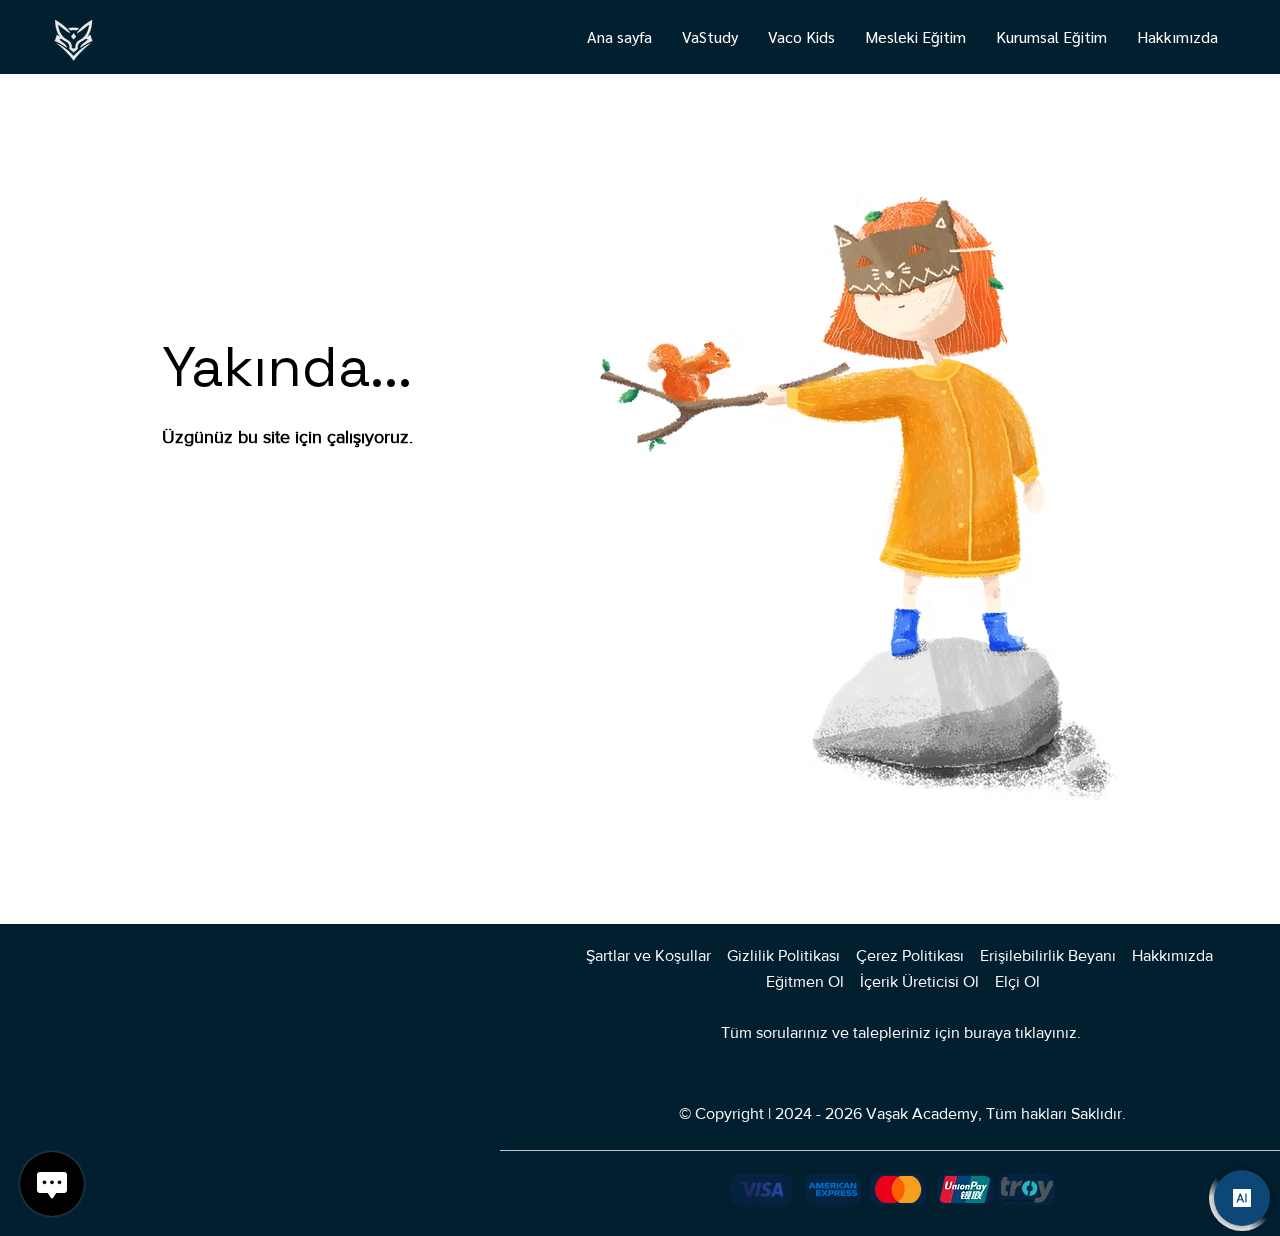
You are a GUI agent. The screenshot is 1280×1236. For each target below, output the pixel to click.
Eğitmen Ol (805, 981)
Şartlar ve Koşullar (648, 955)
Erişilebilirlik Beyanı (1048, 955)
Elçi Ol (1017, 981)
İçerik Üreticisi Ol (921, 981)
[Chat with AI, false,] (1242, 1198)
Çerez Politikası (910, 955)
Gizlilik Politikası (783, 955)
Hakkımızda (1174, 955)
